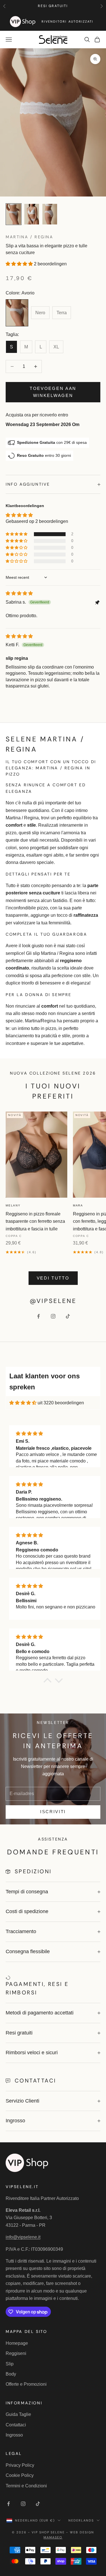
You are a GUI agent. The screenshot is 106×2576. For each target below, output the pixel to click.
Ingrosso (14, 2435)
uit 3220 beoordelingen (61, 1403)
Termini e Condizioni (26, 2486)
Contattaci (16, 2425)
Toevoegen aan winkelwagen (53, 392)
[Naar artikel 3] (50, 214)
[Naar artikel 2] (32, 214)
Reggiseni (16, 2353)
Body (11, 2374)
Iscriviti (53, 1812)
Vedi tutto (53, 1278)
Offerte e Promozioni (26, 2384)
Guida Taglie (18, 2414)
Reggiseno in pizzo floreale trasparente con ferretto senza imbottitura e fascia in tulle (35, 1221)
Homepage (17, 2343)
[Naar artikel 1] (14, 214)
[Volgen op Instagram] (53, 1316)
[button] (20, 264)
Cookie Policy (20, 2475)
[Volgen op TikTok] (68, 1316)
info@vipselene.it (23, 2237)
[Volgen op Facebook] (38, 1316)
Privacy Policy (20, 2465)
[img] (19, 593)
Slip (10, 2364)
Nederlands (81, 2520)
